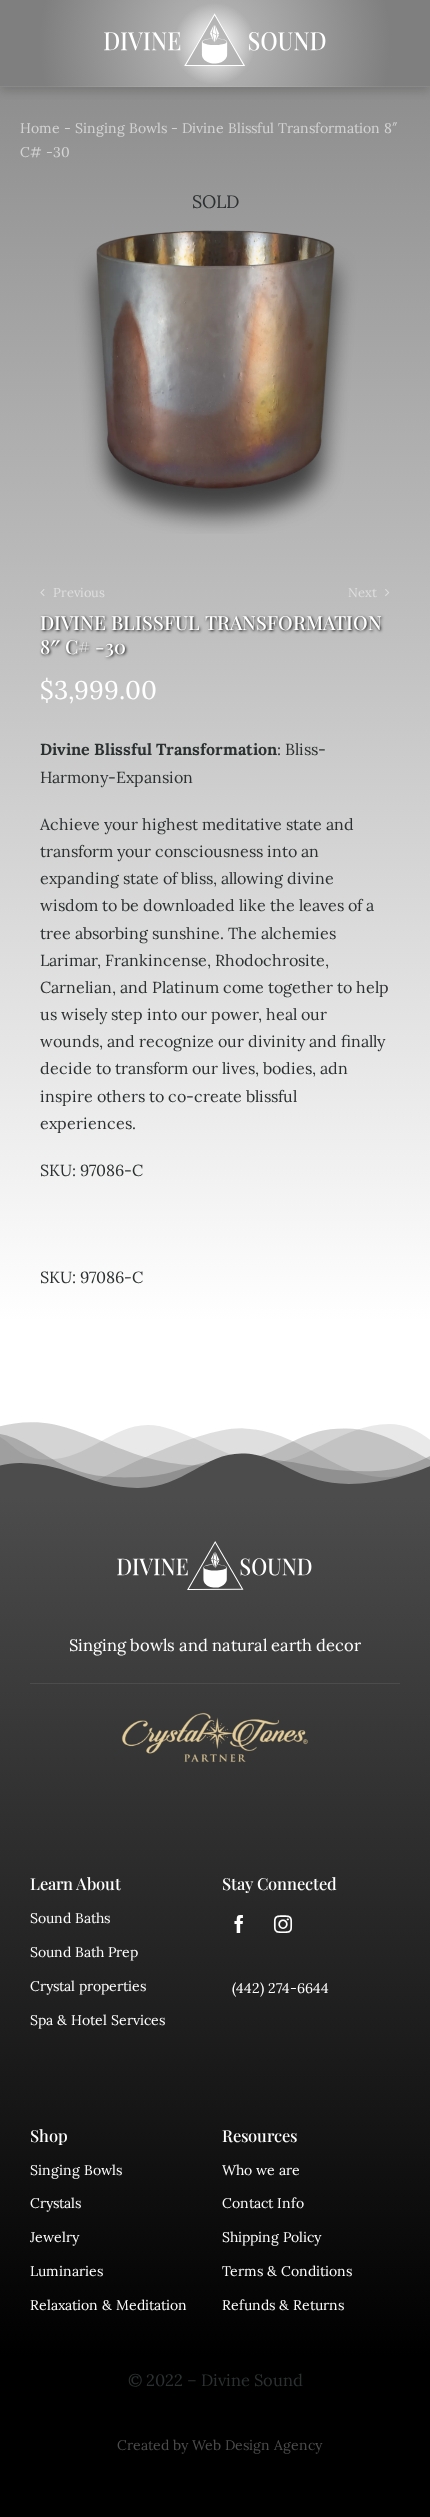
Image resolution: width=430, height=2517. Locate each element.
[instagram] (283, 1924)
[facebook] (239, 1924)
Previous (79, 592)
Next (362, 592)
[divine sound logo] (215, 1550)
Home (40, 128)
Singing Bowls (121, 128)
